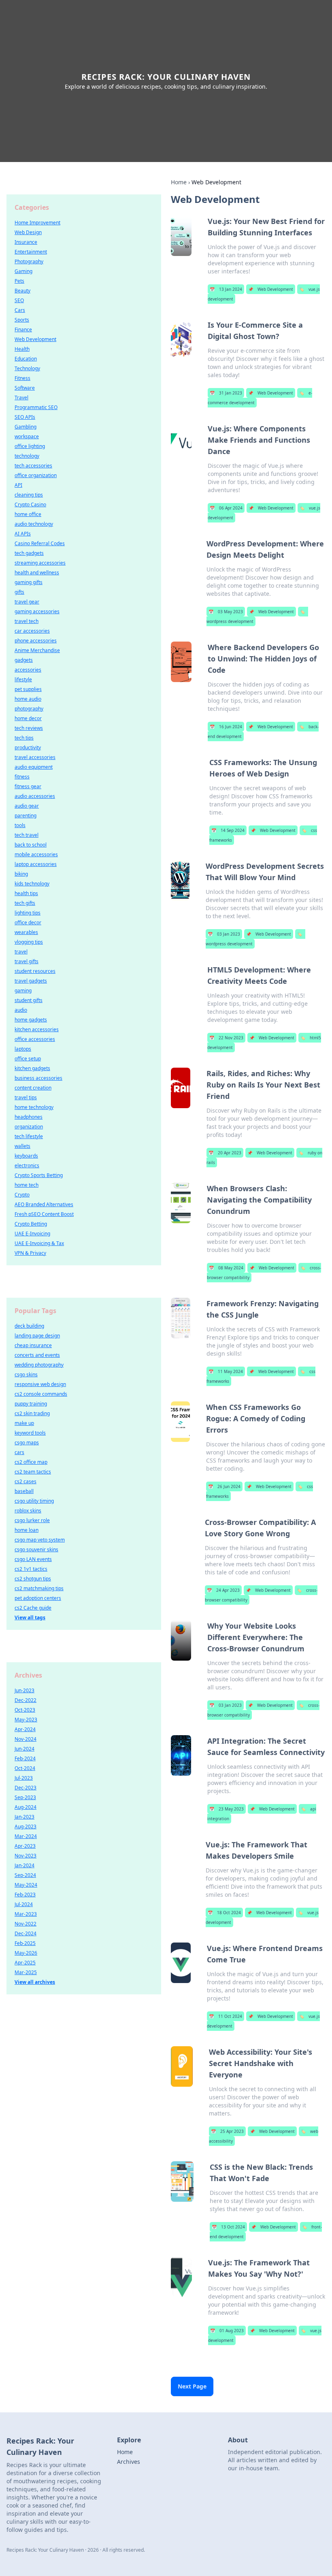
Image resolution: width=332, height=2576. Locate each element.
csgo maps (27, 1443)
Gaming (23, 271)
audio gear (27, 806)
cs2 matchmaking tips (39, 1588)
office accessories (35, 1039)
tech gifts (25, 903)
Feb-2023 (25, 1895)
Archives (129, 2462)
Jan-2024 (24, 1865)
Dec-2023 (26, 1788)
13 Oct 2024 (228, 2227)
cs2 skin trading (32, 1413)
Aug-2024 (26, 1807)
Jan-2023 (24, 1817)
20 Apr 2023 (225, 1153)
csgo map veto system (40, 1540)
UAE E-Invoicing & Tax (39, 1243)
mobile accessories (36, 854)
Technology (27, 368)
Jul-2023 (24, 1778)
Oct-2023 (25, 1710)
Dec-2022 (26, 1700)
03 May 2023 (226, 612)
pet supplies (28, 689)
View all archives (35, 1982)
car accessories (32, 631)
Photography (29, 261)
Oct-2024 (25, 1768)
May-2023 (26, 1720)
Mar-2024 (26, 1836)
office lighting (30, 446)
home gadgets (31, 1020)
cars (19, 1452)
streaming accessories (40, 563)
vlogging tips (29, 942)
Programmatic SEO (36, 407)
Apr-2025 (25, 1963)
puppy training (31, 1404)
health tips (26, 893)
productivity (28, 747)
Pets (19, 281)
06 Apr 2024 (226, 508)
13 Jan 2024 (226, 289)
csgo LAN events (33, 1559)
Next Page (192, 2386)
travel (21, 952)
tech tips (24, 738)
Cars (20, 310)
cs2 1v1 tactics (31, 1569)
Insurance (26, 242)
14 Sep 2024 (228, 830)
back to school (31, 845)
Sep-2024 (25, 1875)
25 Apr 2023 (227, 2131)
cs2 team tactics (33, 1472)
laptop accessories (36, 864)
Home (179, 182)
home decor (28, 718)
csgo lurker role (32, 1520)
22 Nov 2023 (226, 1038)
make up (24, 1423)
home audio (28, 699)
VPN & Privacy (30, 1253)
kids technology (32, 884)
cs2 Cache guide (33, 1608)
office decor (28, 922)
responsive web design (40, 1384)
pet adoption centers (38, 1598)
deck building (29, 1326)
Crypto (22, 1195)
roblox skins (28, 1511)
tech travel (27, 835)
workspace (27, 436)
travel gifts (27, 961)
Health (22, 349)
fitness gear (28, 786)
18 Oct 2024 (224, 1913)
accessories (28, 670)
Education (26, 359)
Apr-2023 (25, 1846)
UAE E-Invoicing (32, 1234)
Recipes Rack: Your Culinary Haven (166, 77)
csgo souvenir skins (36, 1549)
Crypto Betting (31, 1224)
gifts (19, 592)
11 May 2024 (226, 1371)
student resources (35, 971)
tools (20, 825)
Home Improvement (37, 223)
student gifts (29, 1000)
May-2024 (26, 1885)
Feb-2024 (25, 1758)
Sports (22, 320)
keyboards (26, 1156)
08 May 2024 (226, 1268)
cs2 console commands (41, 1394)
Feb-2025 (25, 1943)
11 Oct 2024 (226, 2016)
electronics (27, 1165)
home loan (27, 1530)
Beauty (22, 291)
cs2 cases (26, 1481)
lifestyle (23, 679)
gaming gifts (29, 582)
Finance (23, 329)
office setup (28, 1059)
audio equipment (34, 767)
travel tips (26, 1097)
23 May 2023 (227, 1809)
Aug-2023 (26, 1826)
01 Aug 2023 (227, 2331)
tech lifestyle (29, 1136)
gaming (23, 991)
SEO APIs (25, 417)
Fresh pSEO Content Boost (44, 1214)
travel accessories (35, 757)
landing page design (37, 1336)
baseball (24, 1491)
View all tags (30, 1617)
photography (29, 709)
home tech (27, 1185)
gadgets (24, 660)
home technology (34, 1107)
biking (21, 874)
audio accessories (35, 796)
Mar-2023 (26, 1914)
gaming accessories (37, 611)
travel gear (27, 602)
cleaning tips (29, 495)
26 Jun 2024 (224, 1486)
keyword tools (30, 1433)
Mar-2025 (26, 1972)
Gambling (26, 427)
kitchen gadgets (32, 1068)
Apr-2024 (25, 1729)
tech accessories (33, 466)
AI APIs (23, 534)
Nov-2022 (26, 1924)
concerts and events (37, 1355)
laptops (23, 1049)
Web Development (271, 289)
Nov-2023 (26, 1856)
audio (21, 1010)
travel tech (27, 621)
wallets (22, 1146)
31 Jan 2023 (226, 393)
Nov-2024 (26, 1739)
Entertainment (31, 252)
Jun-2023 (24, 1690)
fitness (22, 777)
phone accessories (36, 641)
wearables (26, 932)
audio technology (34, 524)
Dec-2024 (26, 1933)
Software (25, 388)
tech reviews (29, 728)
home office (28, 514)
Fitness (22, 378)
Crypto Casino (30, 504)
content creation (33, 1088)
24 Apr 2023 (223, 1590)
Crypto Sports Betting (39, 1175)
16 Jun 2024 (226, 727)
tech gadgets (29, 553)
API (18, 485)
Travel (21, 398)
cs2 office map (31, 1462)
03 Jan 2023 (224, 934)
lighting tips (28, 913)
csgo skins (26, 1374)
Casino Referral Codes (40, 543)
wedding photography (39, 1365)
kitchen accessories (37, 1029)
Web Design (28, 232)
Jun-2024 (24, 1749)
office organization (36, 475)
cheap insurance (33, 1345)
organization (29, 1127)
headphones (29, 1117)
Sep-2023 (25, 1797)
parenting (26, 816)
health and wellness (37, 573)
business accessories (38, 1078)
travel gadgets (31, 981)
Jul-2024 (24, 1904)
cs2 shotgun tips (33, 1579)
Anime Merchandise (37, 650)
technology (27, 456)
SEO (19, 300)
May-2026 (26, 1953)
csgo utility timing (34, 1501)
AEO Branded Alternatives (44, 1204)
